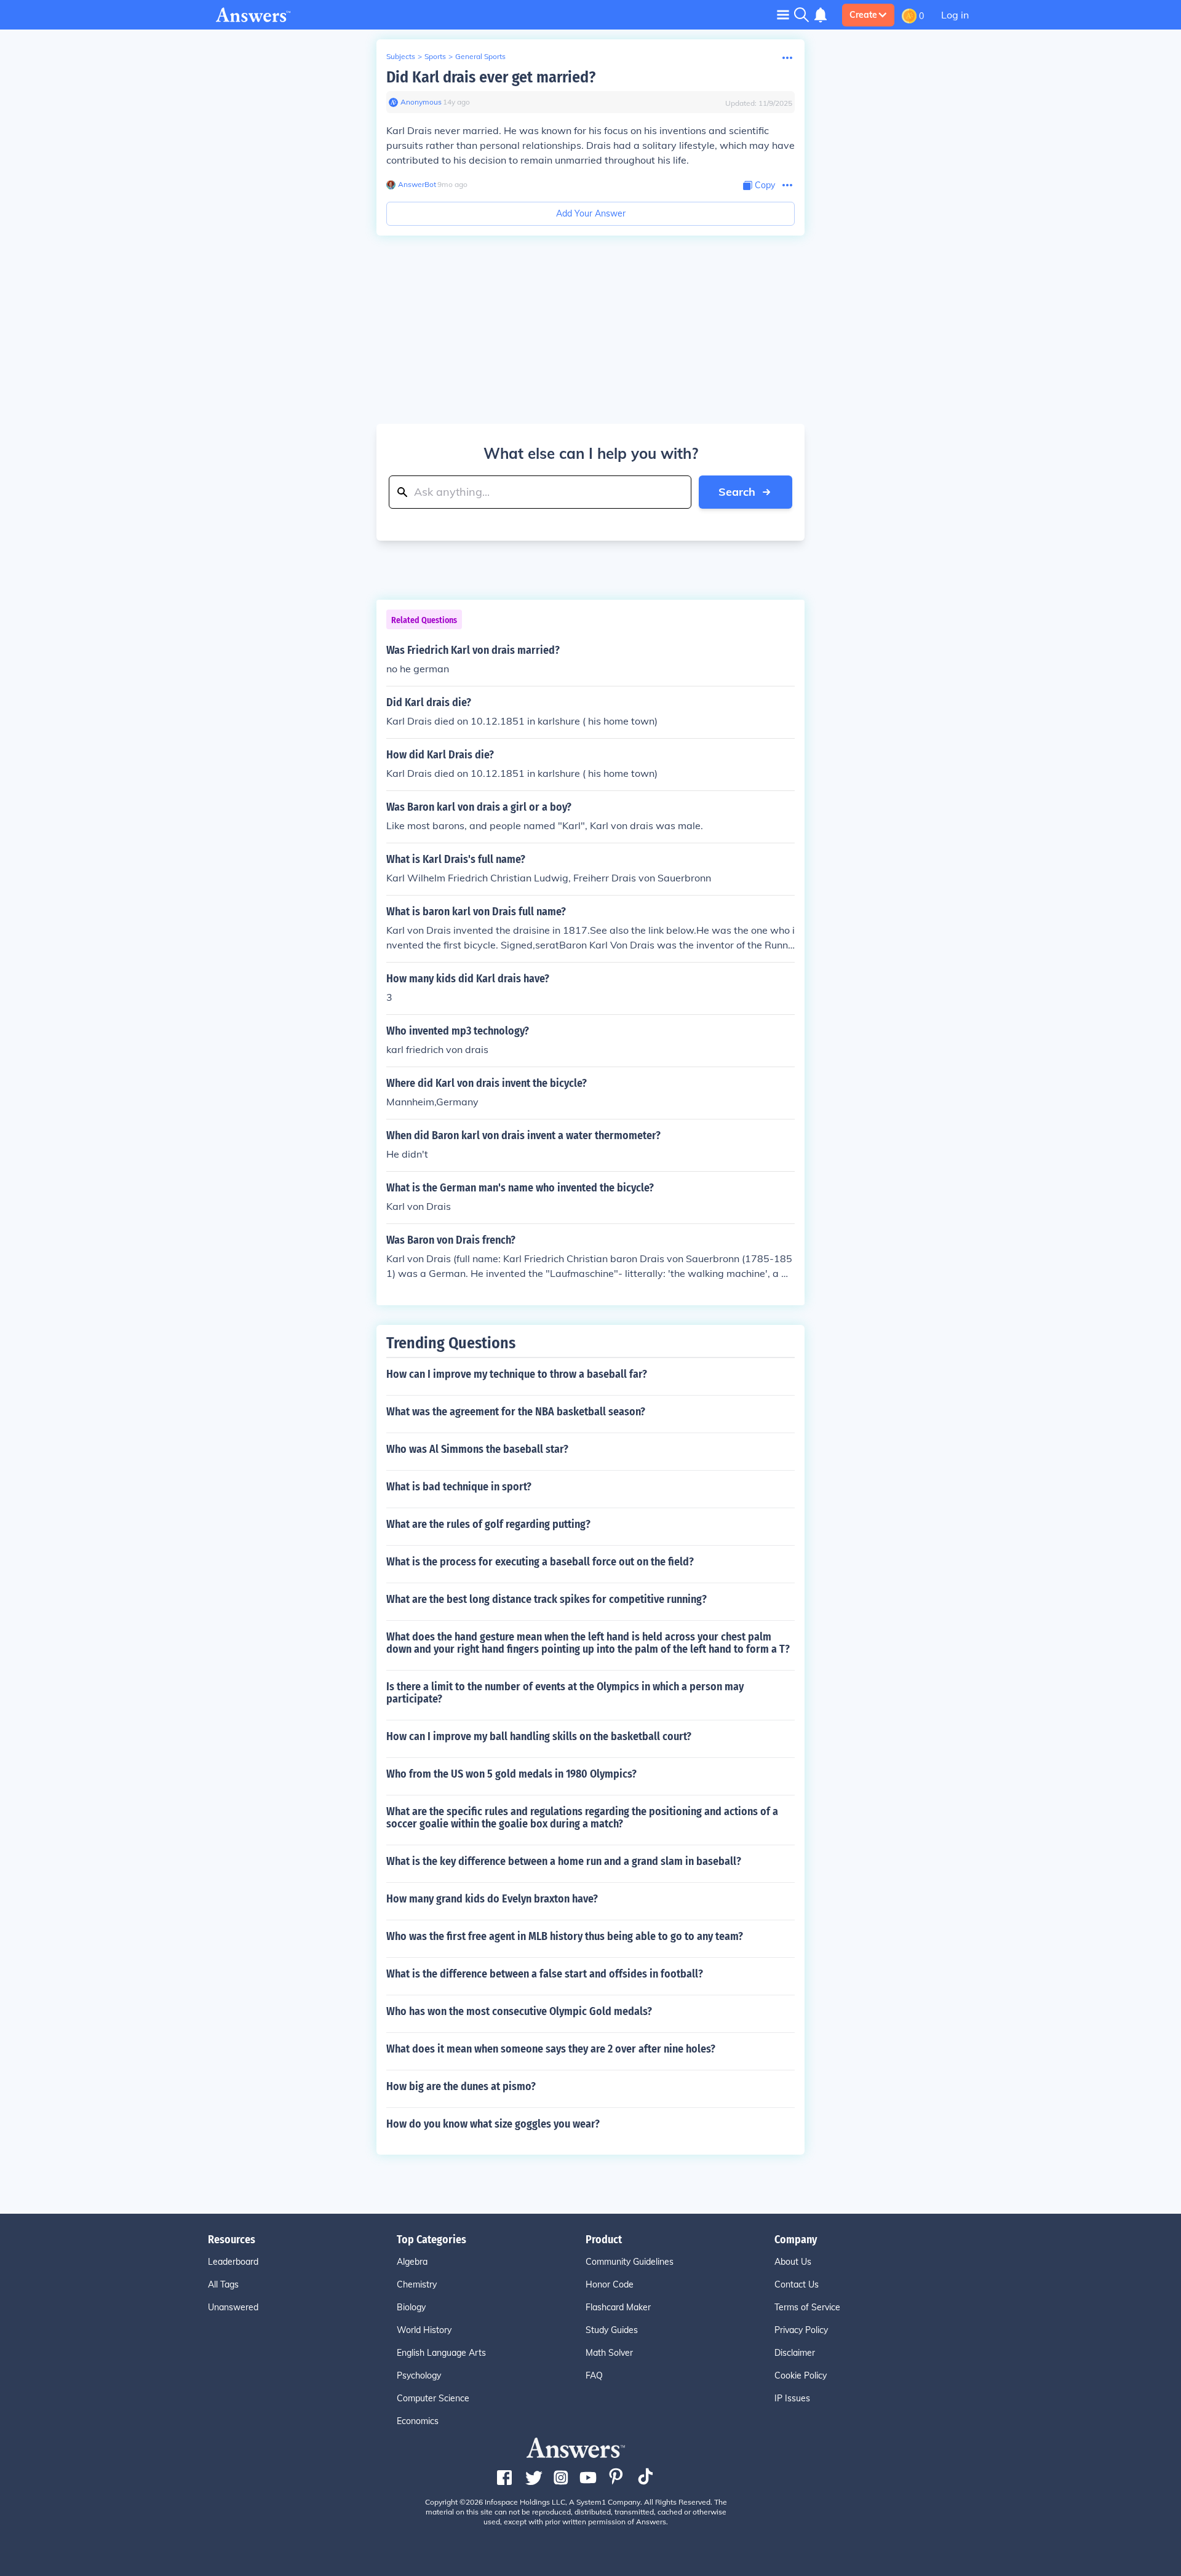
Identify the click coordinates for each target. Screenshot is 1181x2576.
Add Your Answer (591, 213)
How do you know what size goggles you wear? (493, 2124)
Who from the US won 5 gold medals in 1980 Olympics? (511, 1774)
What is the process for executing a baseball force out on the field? (540, 1562)
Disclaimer (795, 2353)
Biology (411, 2307)
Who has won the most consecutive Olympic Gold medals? (519, 2011)
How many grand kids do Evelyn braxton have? (492, 1899)
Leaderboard (233, 2262)
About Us (793, 2262)
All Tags (223, 2284)
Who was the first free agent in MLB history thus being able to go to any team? (565, 1936)
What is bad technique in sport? (459, 1487)
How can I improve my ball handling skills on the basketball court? (539, 1736)
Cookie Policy (801, 2375)
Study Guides (612, 2330)
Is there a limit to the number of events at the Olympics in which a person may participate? (565, 1693)
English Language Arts (441, 2353)
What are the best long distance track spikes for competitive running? (547, 1599)
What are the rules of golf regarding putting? (488, 1524)
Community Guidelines (630, 2262)
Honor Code (610, 2284)
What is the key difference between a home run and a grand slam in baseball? (564, 1861)
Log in (955, 15)
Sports (435, 56)
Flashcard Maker (618, 2307)
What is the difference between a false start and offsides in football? (545, 1974)
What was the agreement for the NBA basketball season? (516, 1412)
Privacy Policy (801, 2330)
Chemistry (417, 2284)
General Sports (480, 56)
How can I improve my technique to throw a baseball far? (517, 1374)
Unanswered (233, 2307)
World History (424, 2330)
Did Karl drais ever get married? (491, 77)
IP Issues (792, 2398)
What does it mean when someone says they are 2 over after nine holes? (551, 2049)
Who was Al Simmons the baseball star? (477, 1449)
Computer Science (433, 2398)
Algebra (412, 2262)
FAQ (594, 2375)
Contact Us (797, 2284)
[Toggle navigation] (783, 14)
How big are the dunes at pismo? (461, 2086)
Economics (418, 2421)
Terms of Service (807, 2307)
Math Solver (609, 2353)
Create (863, 15)
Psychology (419, 2375)
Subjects (401, 56)
